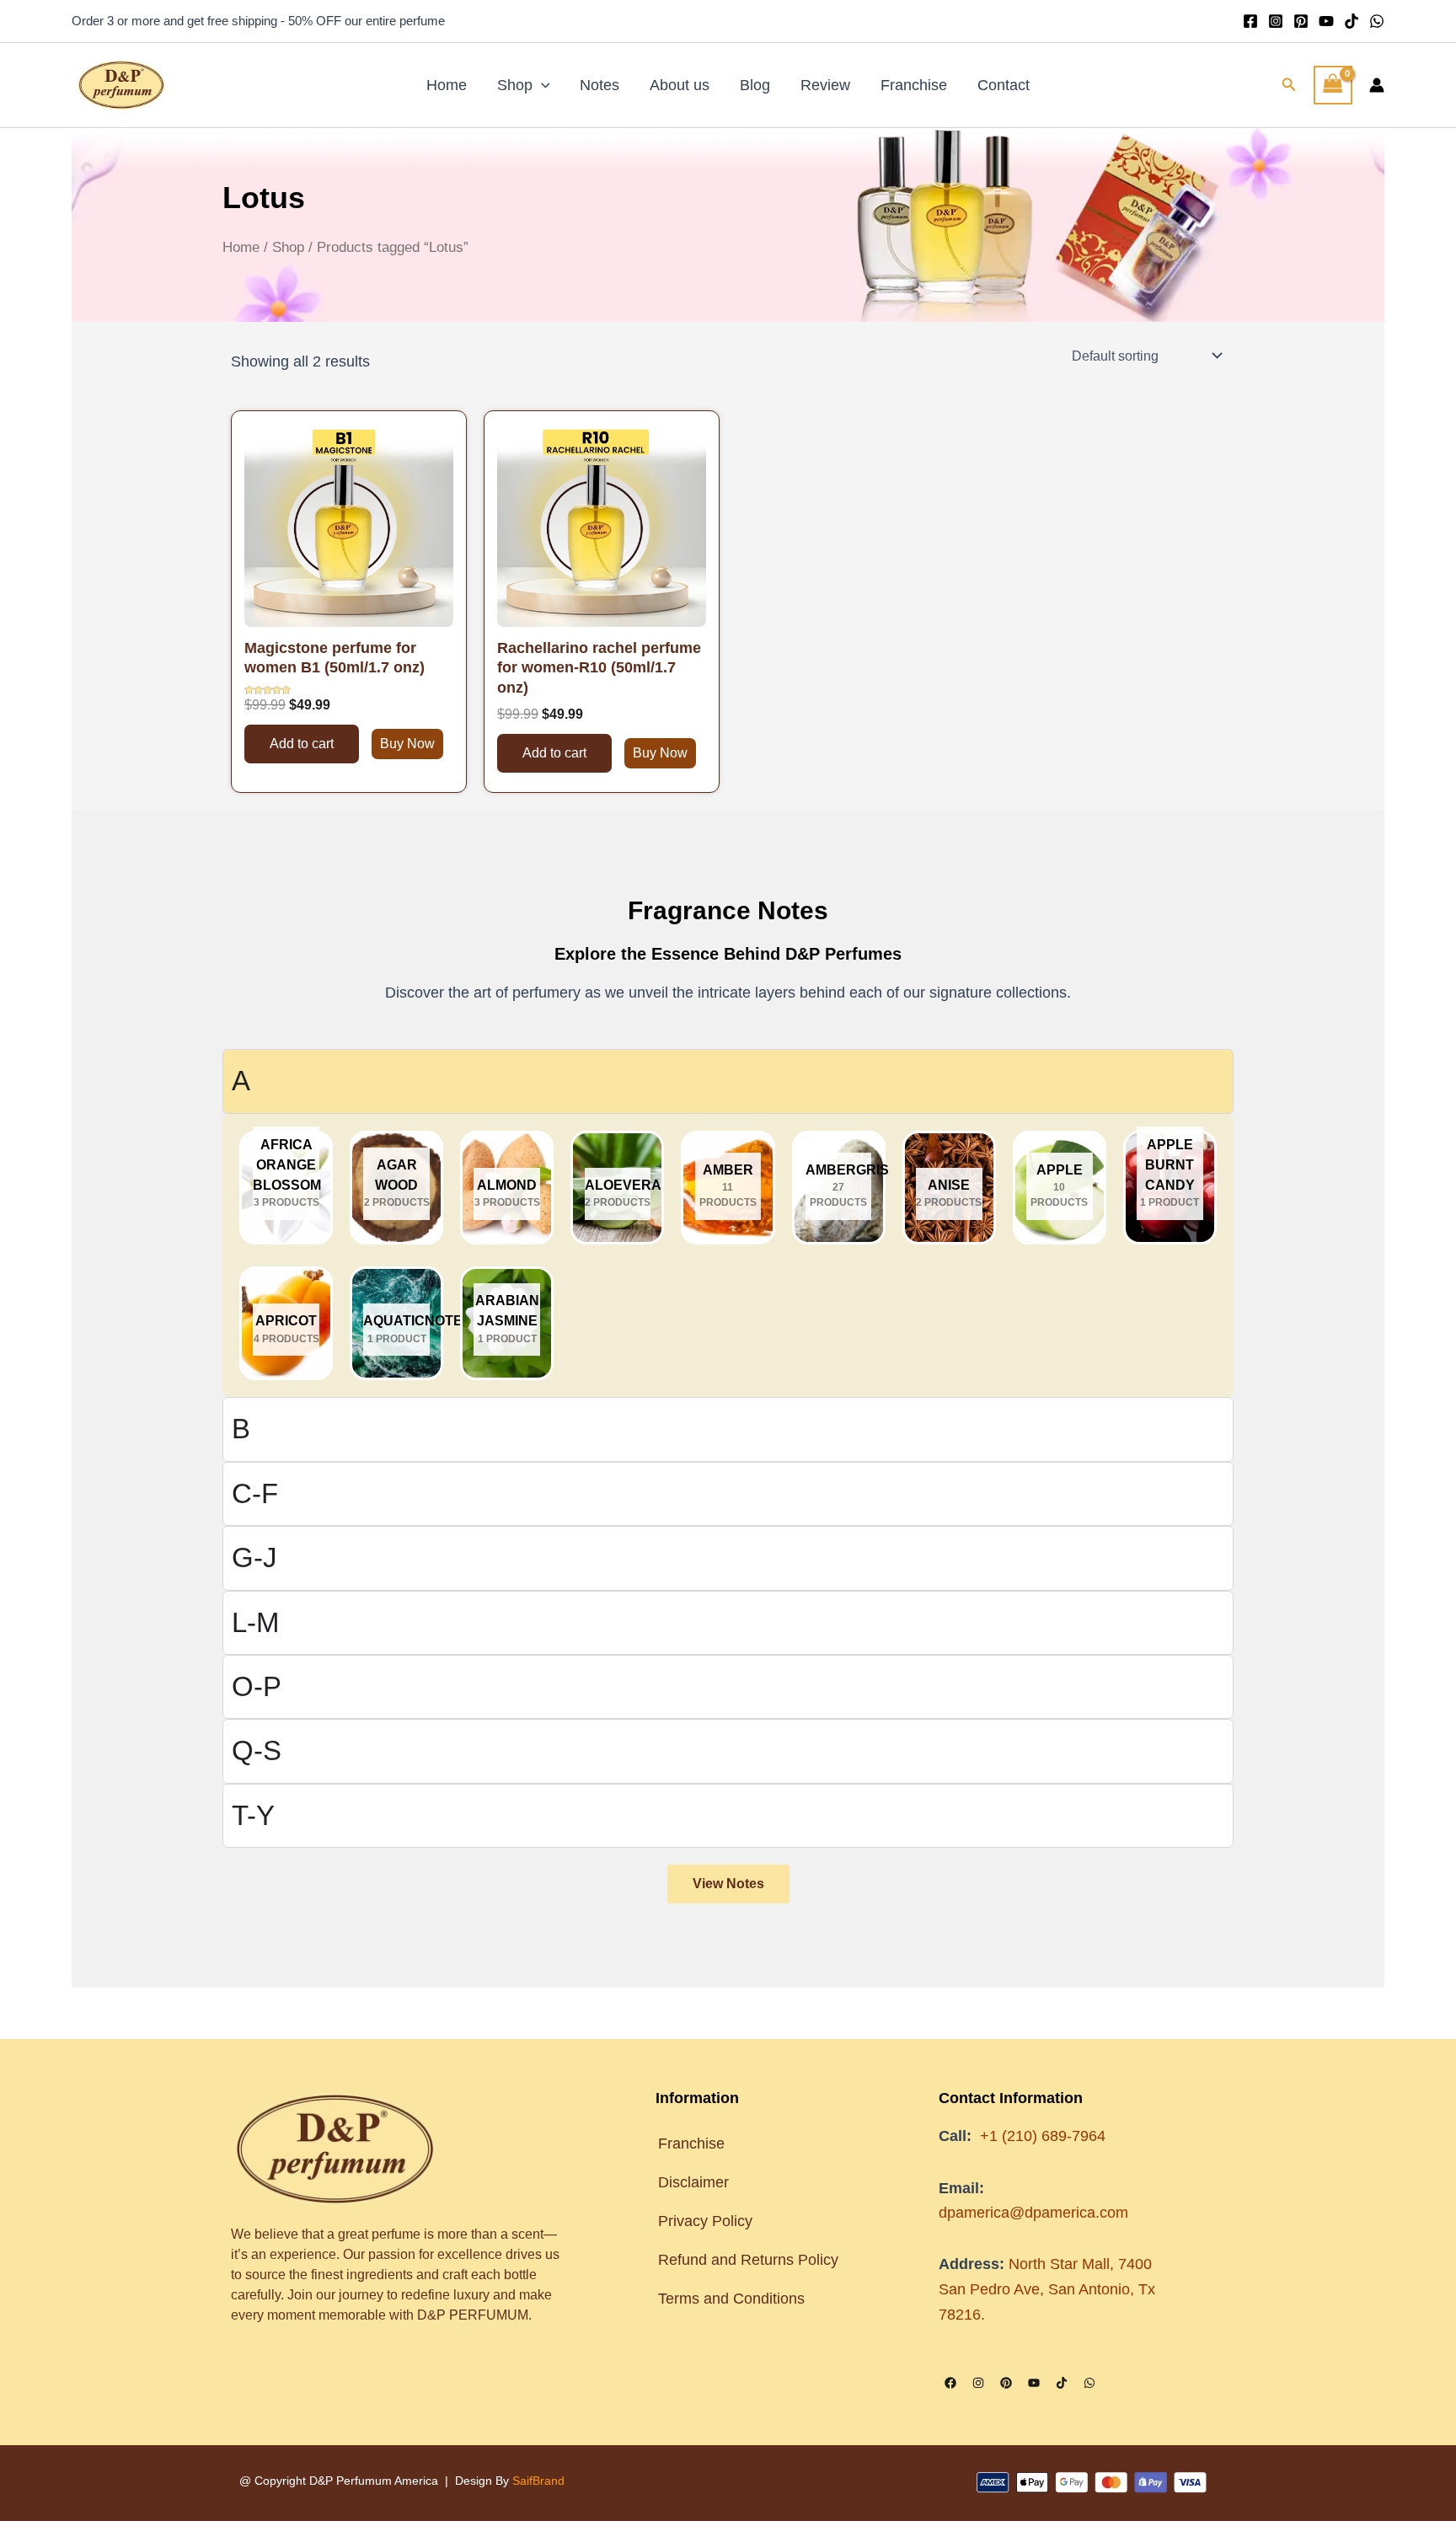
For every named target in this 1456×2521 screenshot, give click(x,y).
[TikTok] (1352, 21)
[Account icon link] (1377, 85)
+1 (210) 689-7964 (1043, 2136)
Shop (515, 85)
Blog (755, 85)
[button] (541, 85)
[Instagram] (1276, 21)
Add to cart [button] (302, 744)
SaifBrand (538, 2481)
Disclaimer (693, 2182)
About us (680, 85)
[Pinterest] (1301, 21)
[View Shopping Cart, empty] (1333, 85)
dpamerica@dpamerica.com (1033, 2213)
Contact (1004, 85)
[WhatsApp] (1377, 21)
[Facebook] (1250, 21)
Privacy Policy (705, 2221)
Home (447, 85)
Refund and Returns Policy (748, 2260)
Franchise (914, 85)
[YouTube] (1326, 21)
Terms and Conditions (733, 2299)
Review (825, 85)
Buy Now (407, 744)
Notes (600, 85)
